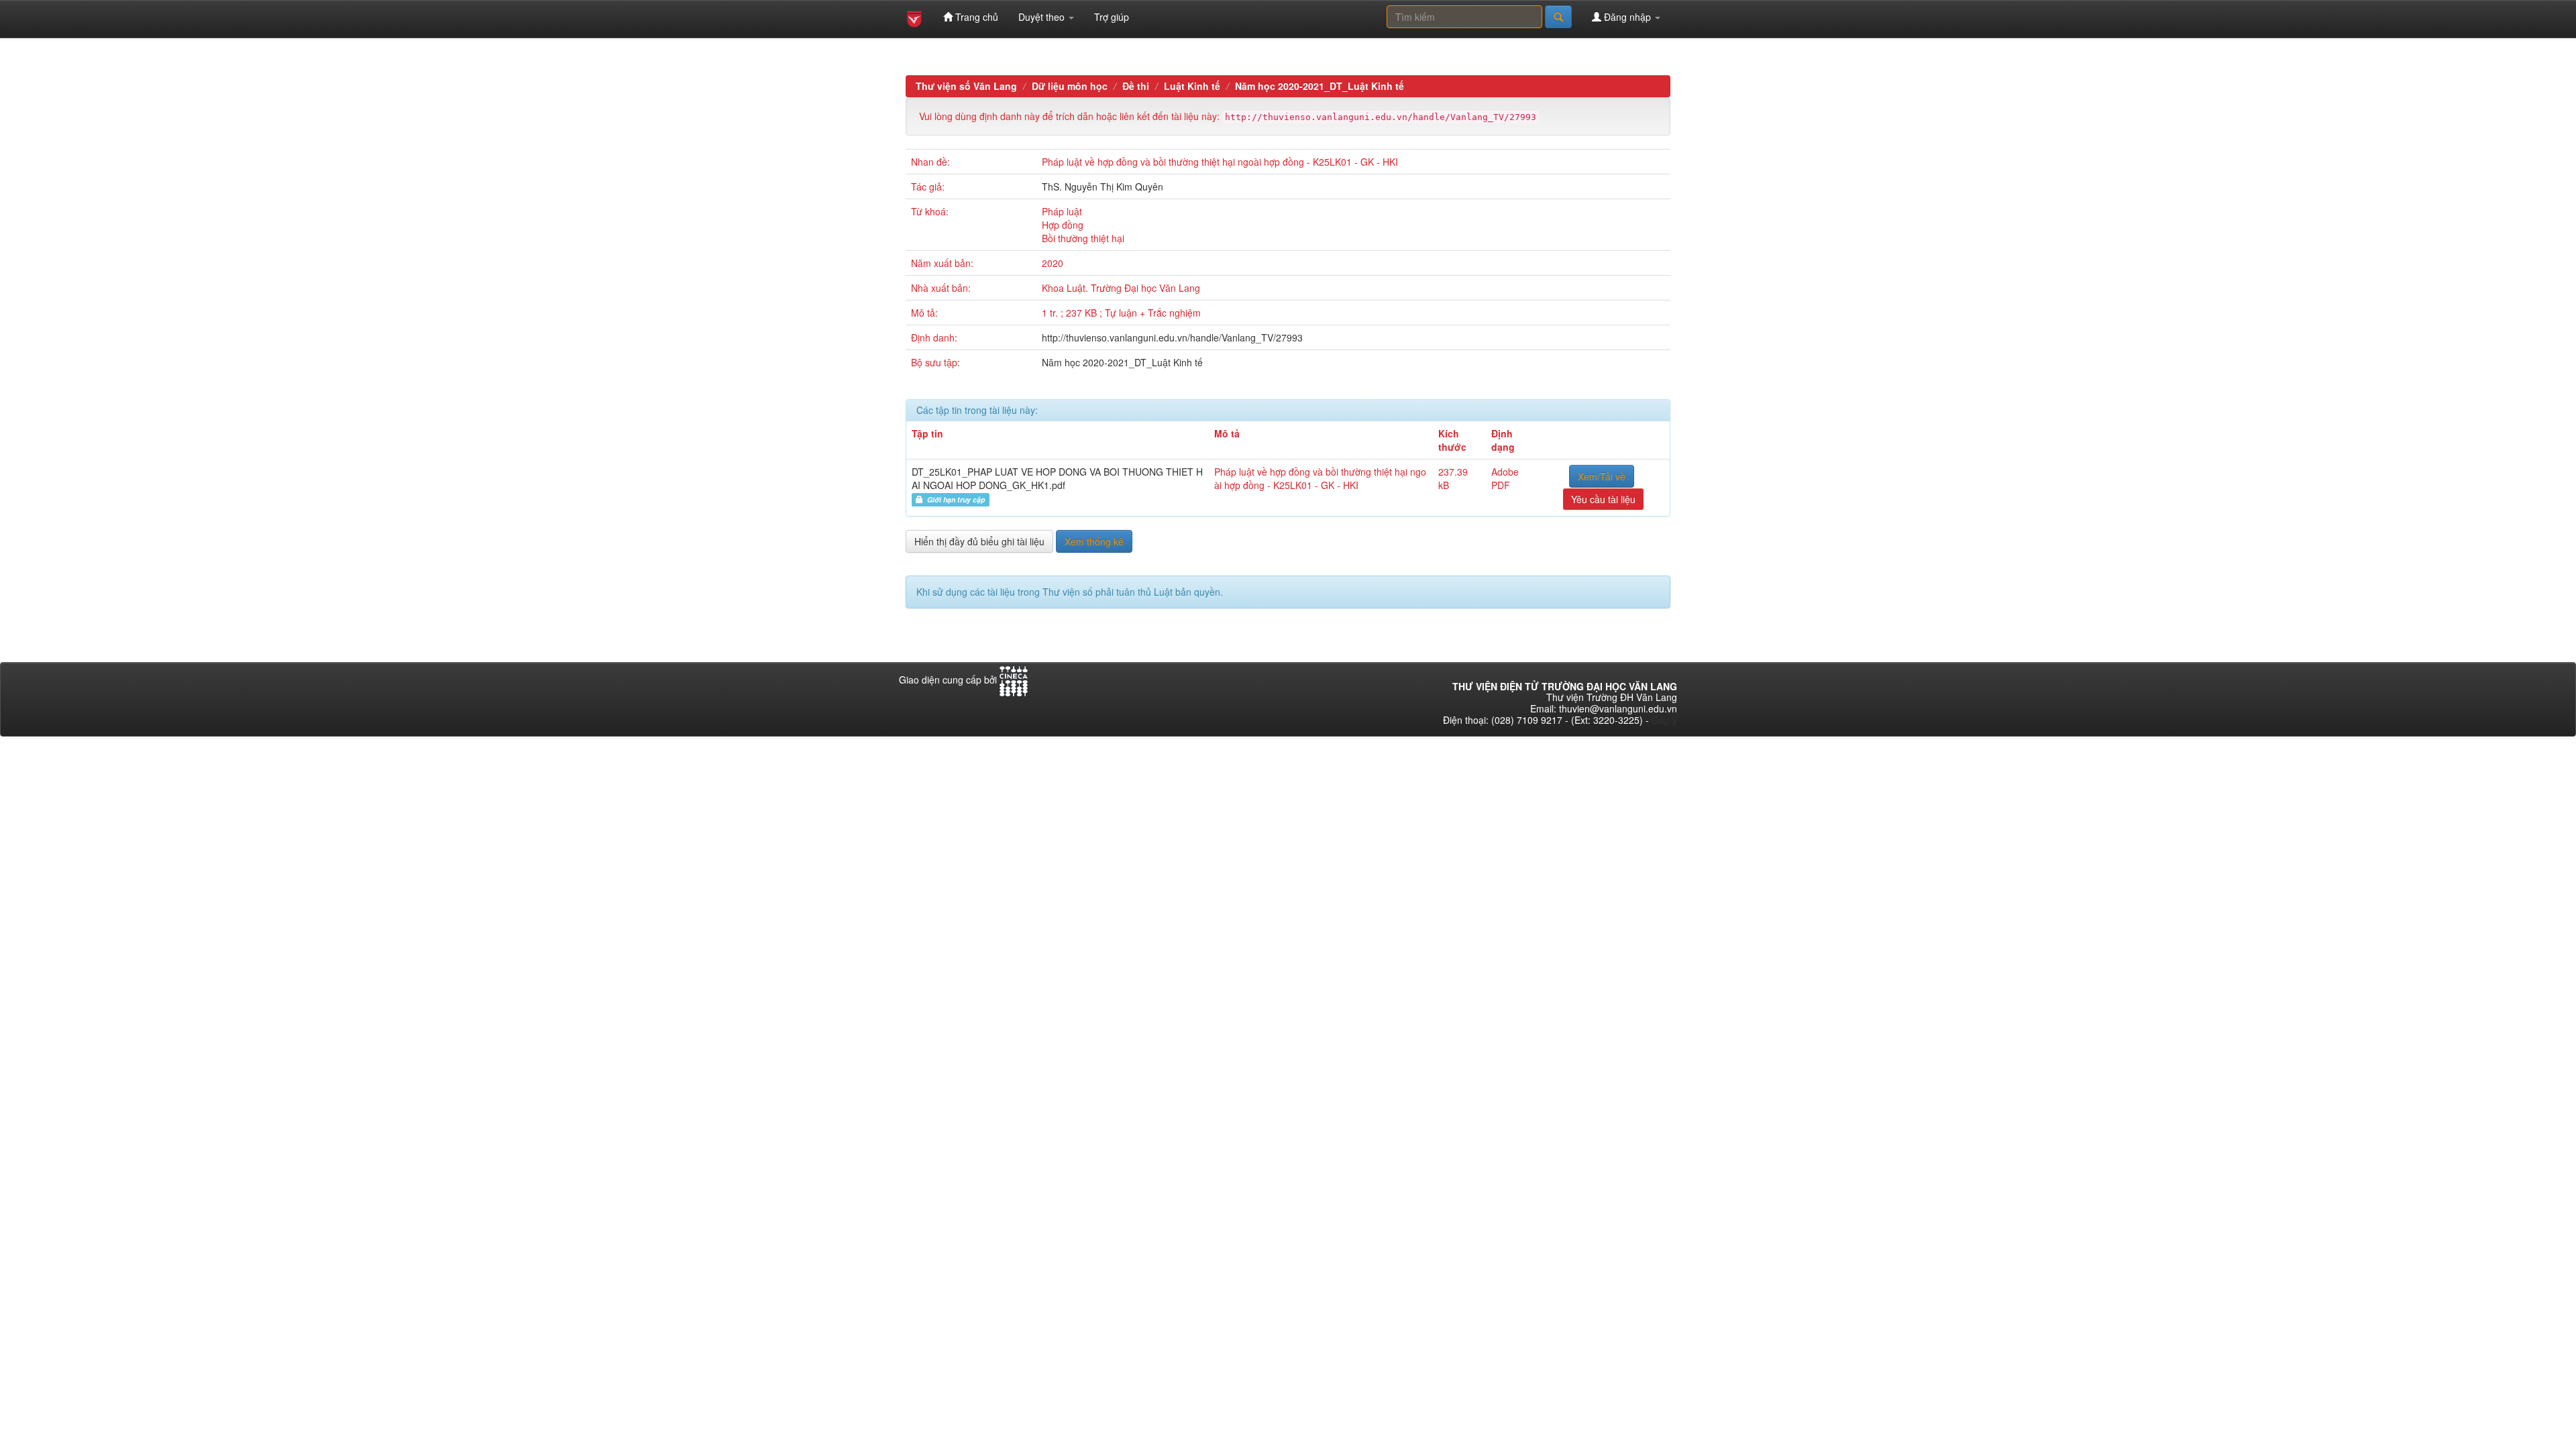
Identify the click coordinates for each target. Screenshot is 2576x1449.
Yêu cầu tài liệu (1603, 499)
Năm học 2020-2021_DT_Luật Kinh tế (1320, 86)
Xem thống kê (1094, 541)
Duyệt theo (1043, 17)
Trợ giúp (1112, 17)
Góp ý (1664, 720)
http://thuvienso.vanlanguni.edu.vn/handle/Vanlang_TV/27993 (1172, 337)
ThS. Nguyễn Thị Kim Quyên (1103, 186)
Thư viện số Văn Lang (966, 86)
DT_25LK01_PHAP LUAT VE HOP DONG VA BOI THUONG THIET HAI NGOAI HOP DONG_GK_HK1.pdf (1057, 478)
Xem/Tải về (1602, 476)
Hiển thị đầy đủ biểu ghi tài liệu (979, 541)
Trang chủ (975, 17)
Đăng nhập (1627, 17)
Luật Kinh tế (1192, 86)
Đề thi (1136, 86)
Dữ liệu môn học (1070, 86)
